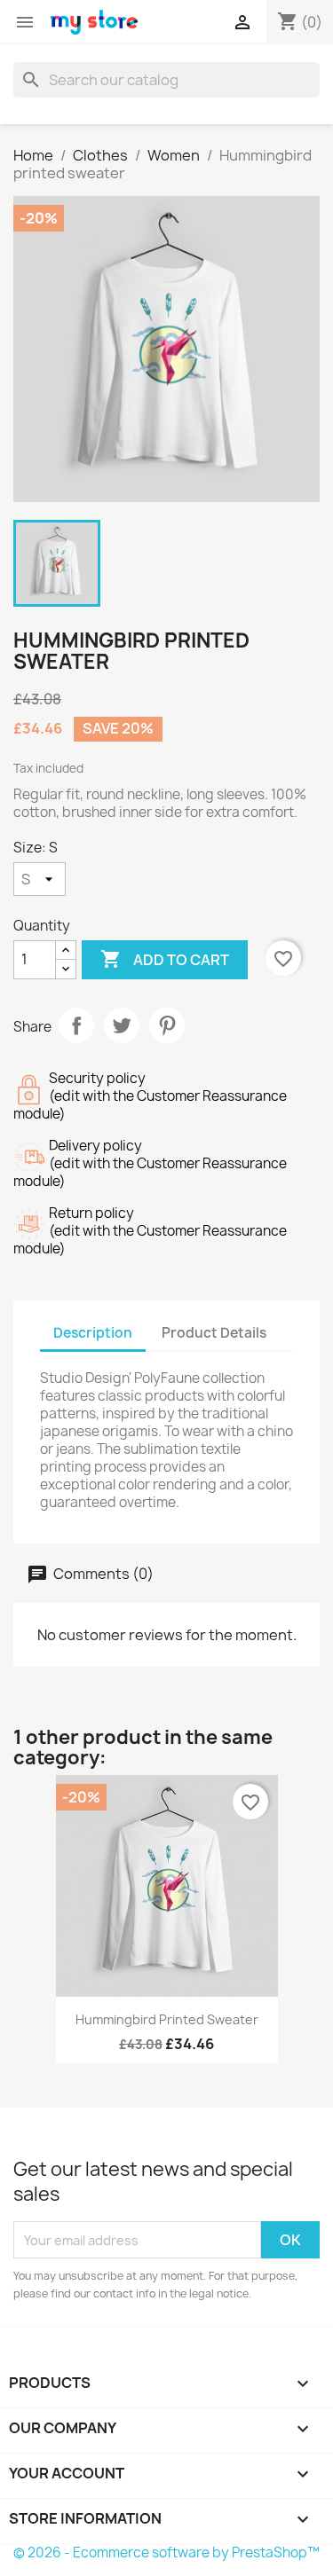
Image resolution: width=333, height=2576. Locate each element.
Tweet (122, 1025)
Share (76, 1025)
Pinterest (167, 1025)
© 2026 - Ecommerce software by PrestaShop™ (166, 2552)
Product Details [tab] (214, 1333)
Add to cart (165, 959)
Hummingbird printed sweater (167, 2019)
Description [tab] (93, 1333)
